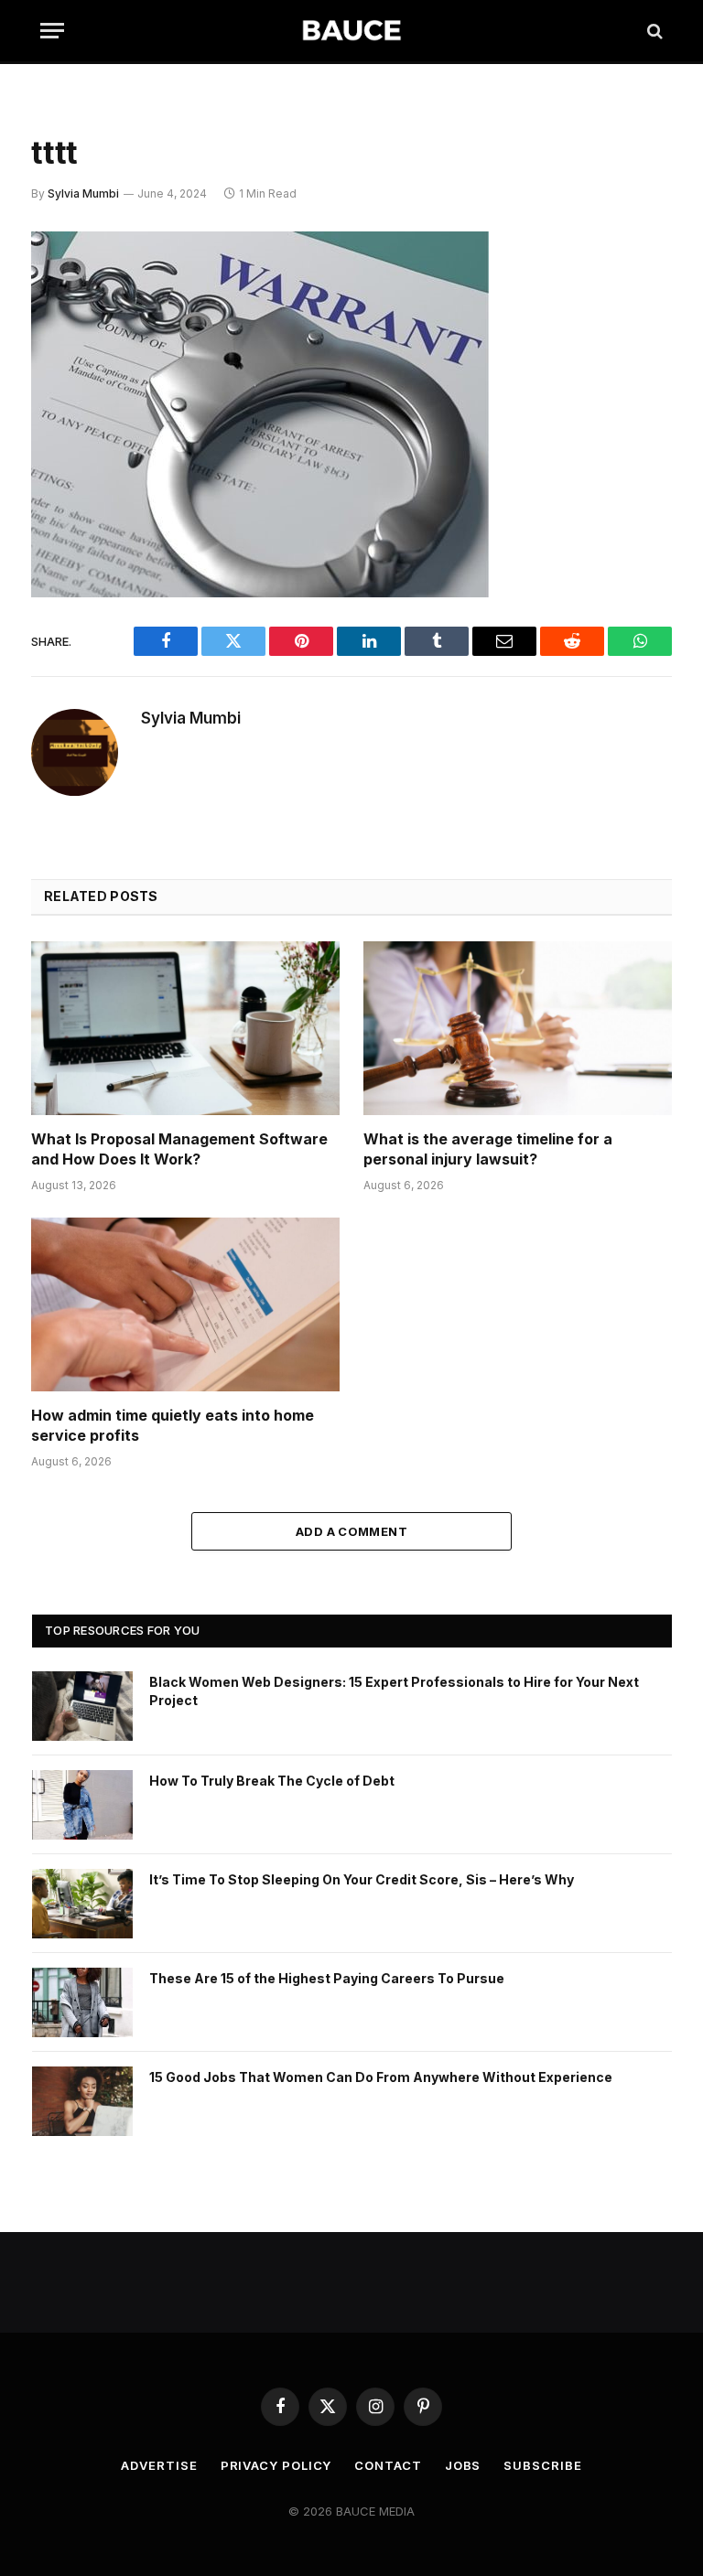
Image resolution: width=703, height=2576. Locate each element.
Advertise (159, 2465)
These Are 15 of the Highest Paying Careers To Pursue (327, 1978)
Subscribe (542, 2465)
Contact (388, 2465)
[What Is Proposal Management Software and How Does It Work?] (185, 1028)
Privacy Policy (276, 2465)
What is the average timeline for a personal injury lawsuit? (488, 1149)
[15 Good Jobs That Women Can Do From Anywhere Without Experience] (82, 2101)
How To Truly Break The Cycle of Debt (272, 1781)
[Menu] (52, 31)
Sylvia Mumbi (83, 193)
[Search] (653, 31)
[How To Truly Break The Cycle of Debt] (82, 1805)
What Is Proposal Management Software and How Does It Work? (179, 1149)
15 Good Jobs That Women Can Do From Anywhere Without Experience (381, 2077)
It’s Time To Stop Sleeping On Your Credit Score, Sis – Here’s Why (362, 1879)
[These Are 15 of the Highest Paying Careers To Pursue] (82, 2002)
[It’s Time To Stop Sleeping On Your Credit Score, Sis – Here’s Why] (82, 1904)
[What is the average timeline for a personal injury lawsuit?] (518, 1028)
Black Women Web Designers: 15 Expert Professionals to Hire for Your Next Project (394, 1691)
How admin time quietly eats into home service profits (173, 1425)
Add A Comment (351, 1531)
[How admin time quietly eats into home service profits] (185, 1304)
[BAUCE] (351, 31)
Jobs (463, 2465)
